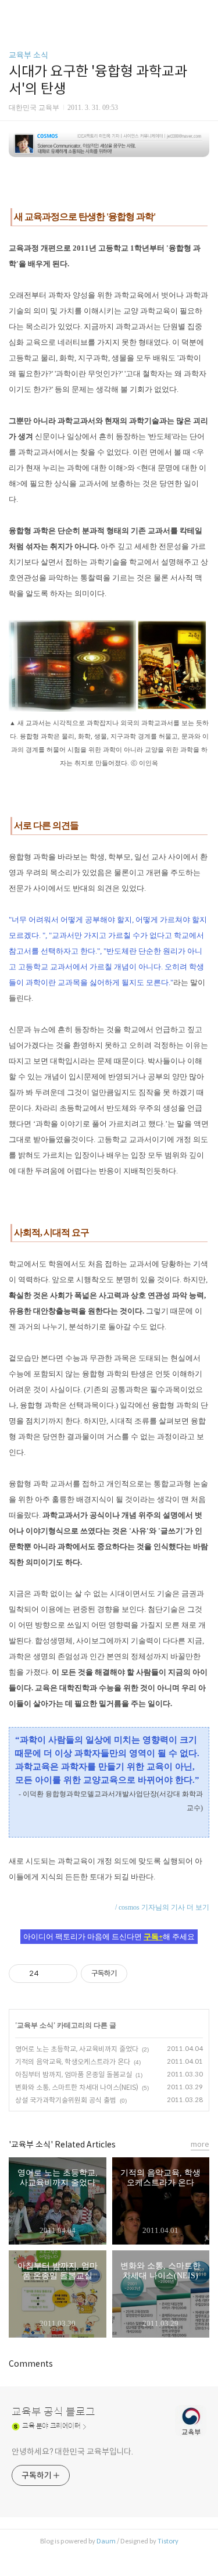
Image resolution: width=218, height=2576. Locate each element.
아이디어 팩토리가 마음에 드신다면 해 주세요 (109, 1937)
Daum (106, 2541)
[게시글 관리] (64, 1974)
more (200, 2144)
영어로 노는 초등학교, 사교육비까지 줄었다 (77, 2049)
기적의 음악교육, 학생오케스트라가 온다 (73, 2062)
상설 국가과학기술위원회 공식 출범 (66, 2100)
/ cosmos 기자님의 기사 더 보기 (162, 1907)
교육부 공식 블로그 (53, 2412)
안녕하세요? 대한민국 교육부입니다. (72, 2452)
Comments (31, 2364)
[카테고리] (14, 13)
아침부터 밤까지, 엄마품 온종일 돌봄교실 (74, 2074)
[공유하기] (50, 1974)
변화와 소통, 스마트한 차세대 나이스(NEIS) (77, 2087)
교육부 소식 (28, 55)
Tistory (168, 2541)
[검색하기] (203, 13)
